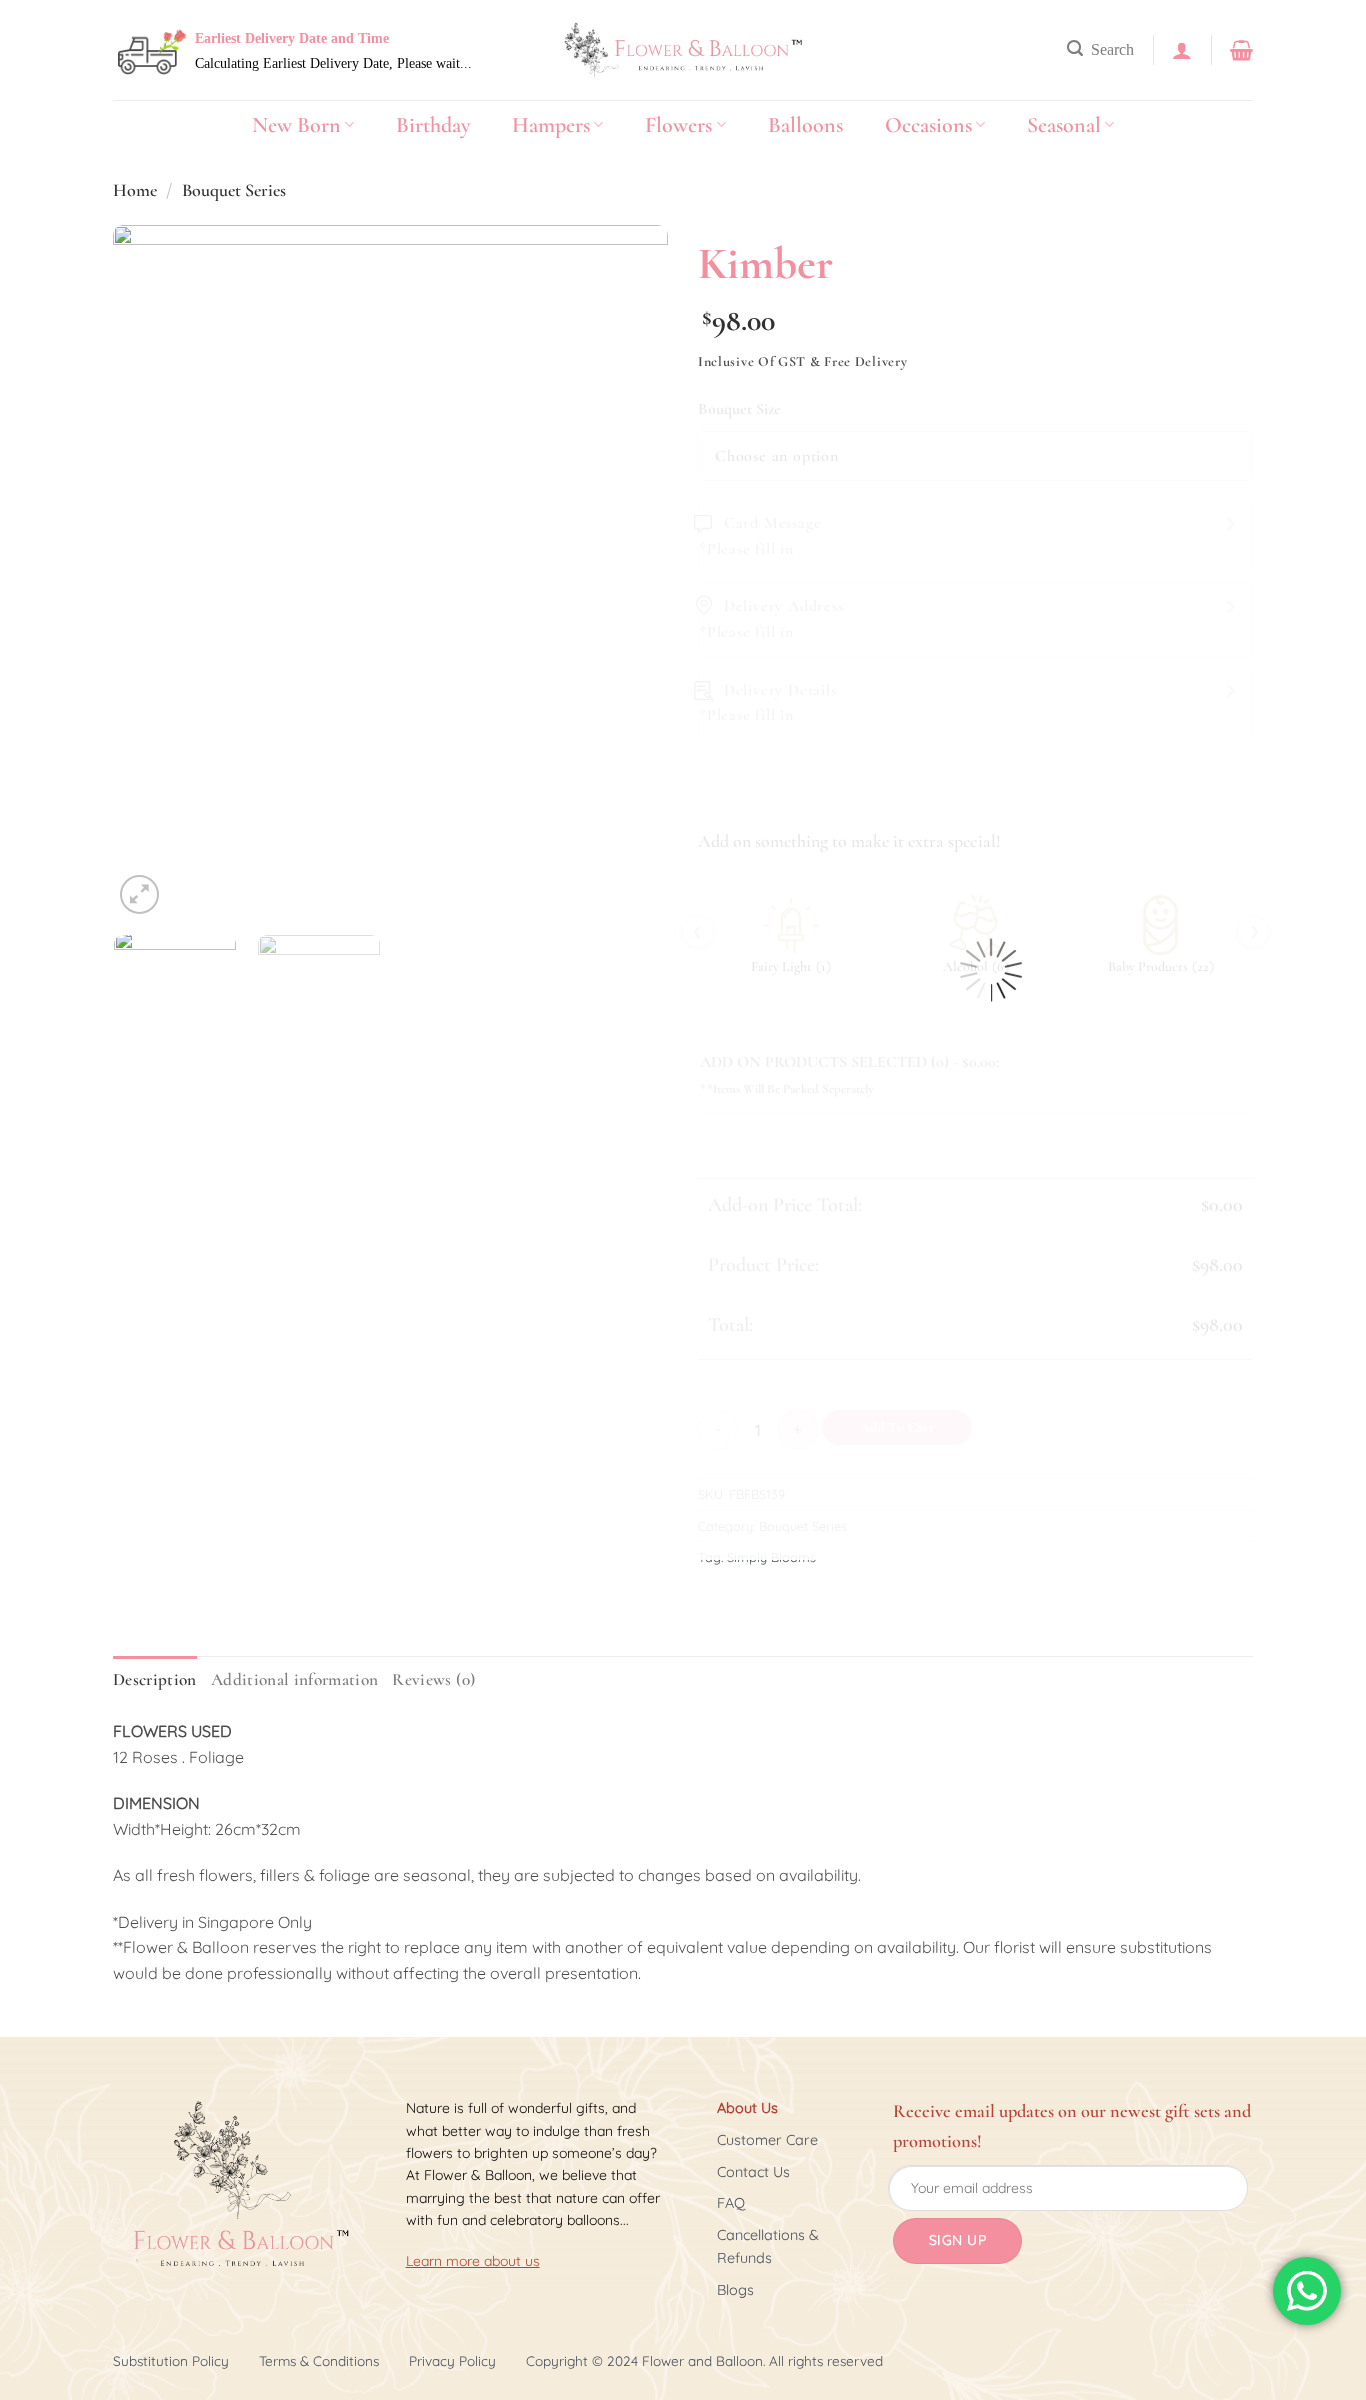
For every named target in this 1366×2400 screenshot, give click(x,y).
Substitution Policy (171, 2360)
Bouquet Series (234, 190)
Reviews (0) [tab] (433, 1679)
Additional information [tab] (295, 1679)
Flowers (678, 125)
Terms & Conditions (319, 2360)
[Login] (1182, 50)
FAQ (731, 2203)
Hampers (551, 125)
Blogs (735, 2290)
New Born (296, 125)
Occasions (928, 125)
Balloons (805, 125)
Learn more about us (473, 2261)
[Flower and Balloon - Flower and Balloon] (683, 50)
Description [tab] (155, 1679)
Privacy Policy (452, 2360)
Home (135, 190)
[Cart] (1241, 50)
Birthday (433, 125)
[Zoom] (139, 894)
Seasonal (1064, 125)
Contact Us (753, 2172)
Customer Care (767, 2140)
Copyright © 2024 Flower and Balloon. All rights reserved (704, 2360)
